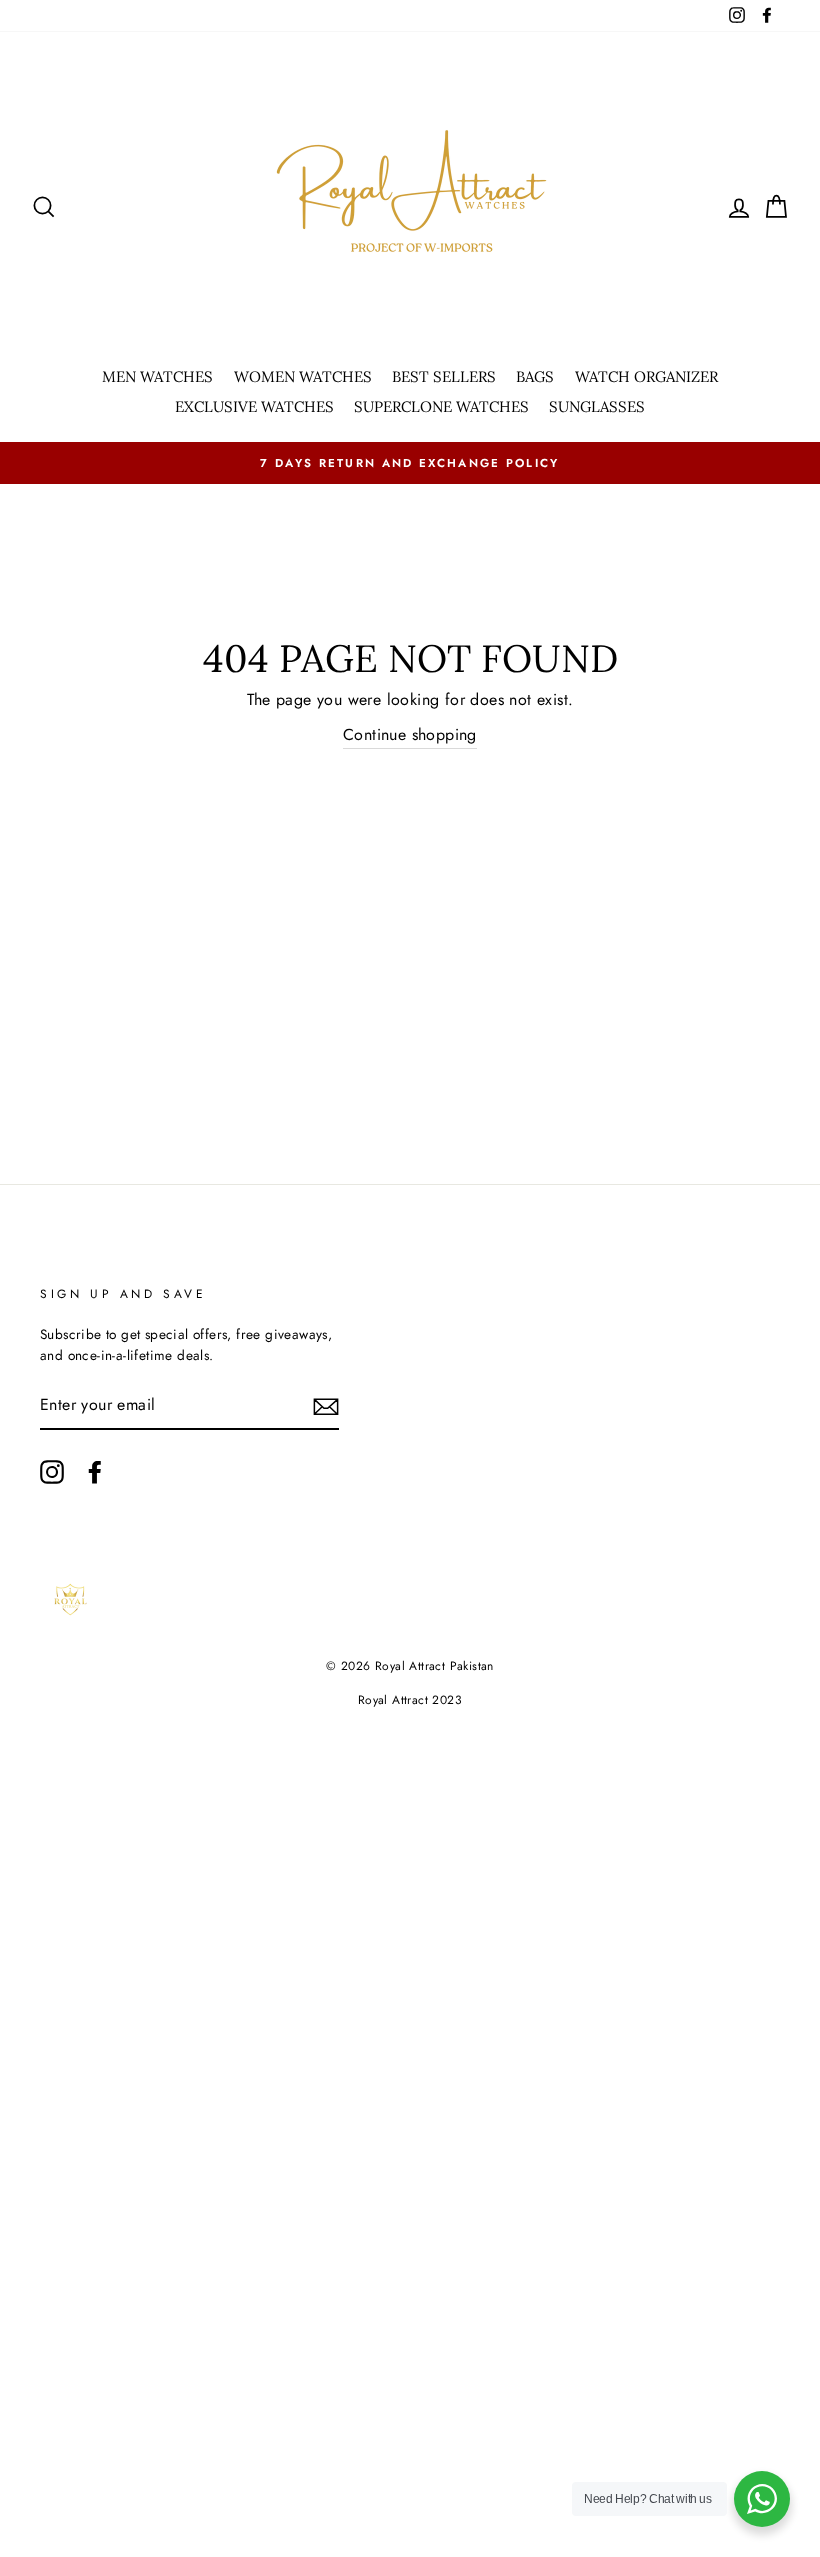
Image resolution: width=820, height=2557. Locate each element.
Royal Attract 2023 (410, 1700)
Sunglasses (597, 406)
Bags (535, 376)
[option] (410, 463)
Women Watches (303, 376)
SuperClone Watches (441, 406)
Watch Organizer (646, 376)
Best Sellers (444, 376)
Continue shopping (410, 734)
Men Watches (157, 376)
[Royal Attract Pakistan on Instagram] (52, 1472)
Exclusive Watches (254, 406)
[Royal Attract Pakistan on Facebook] (95, 1472)
